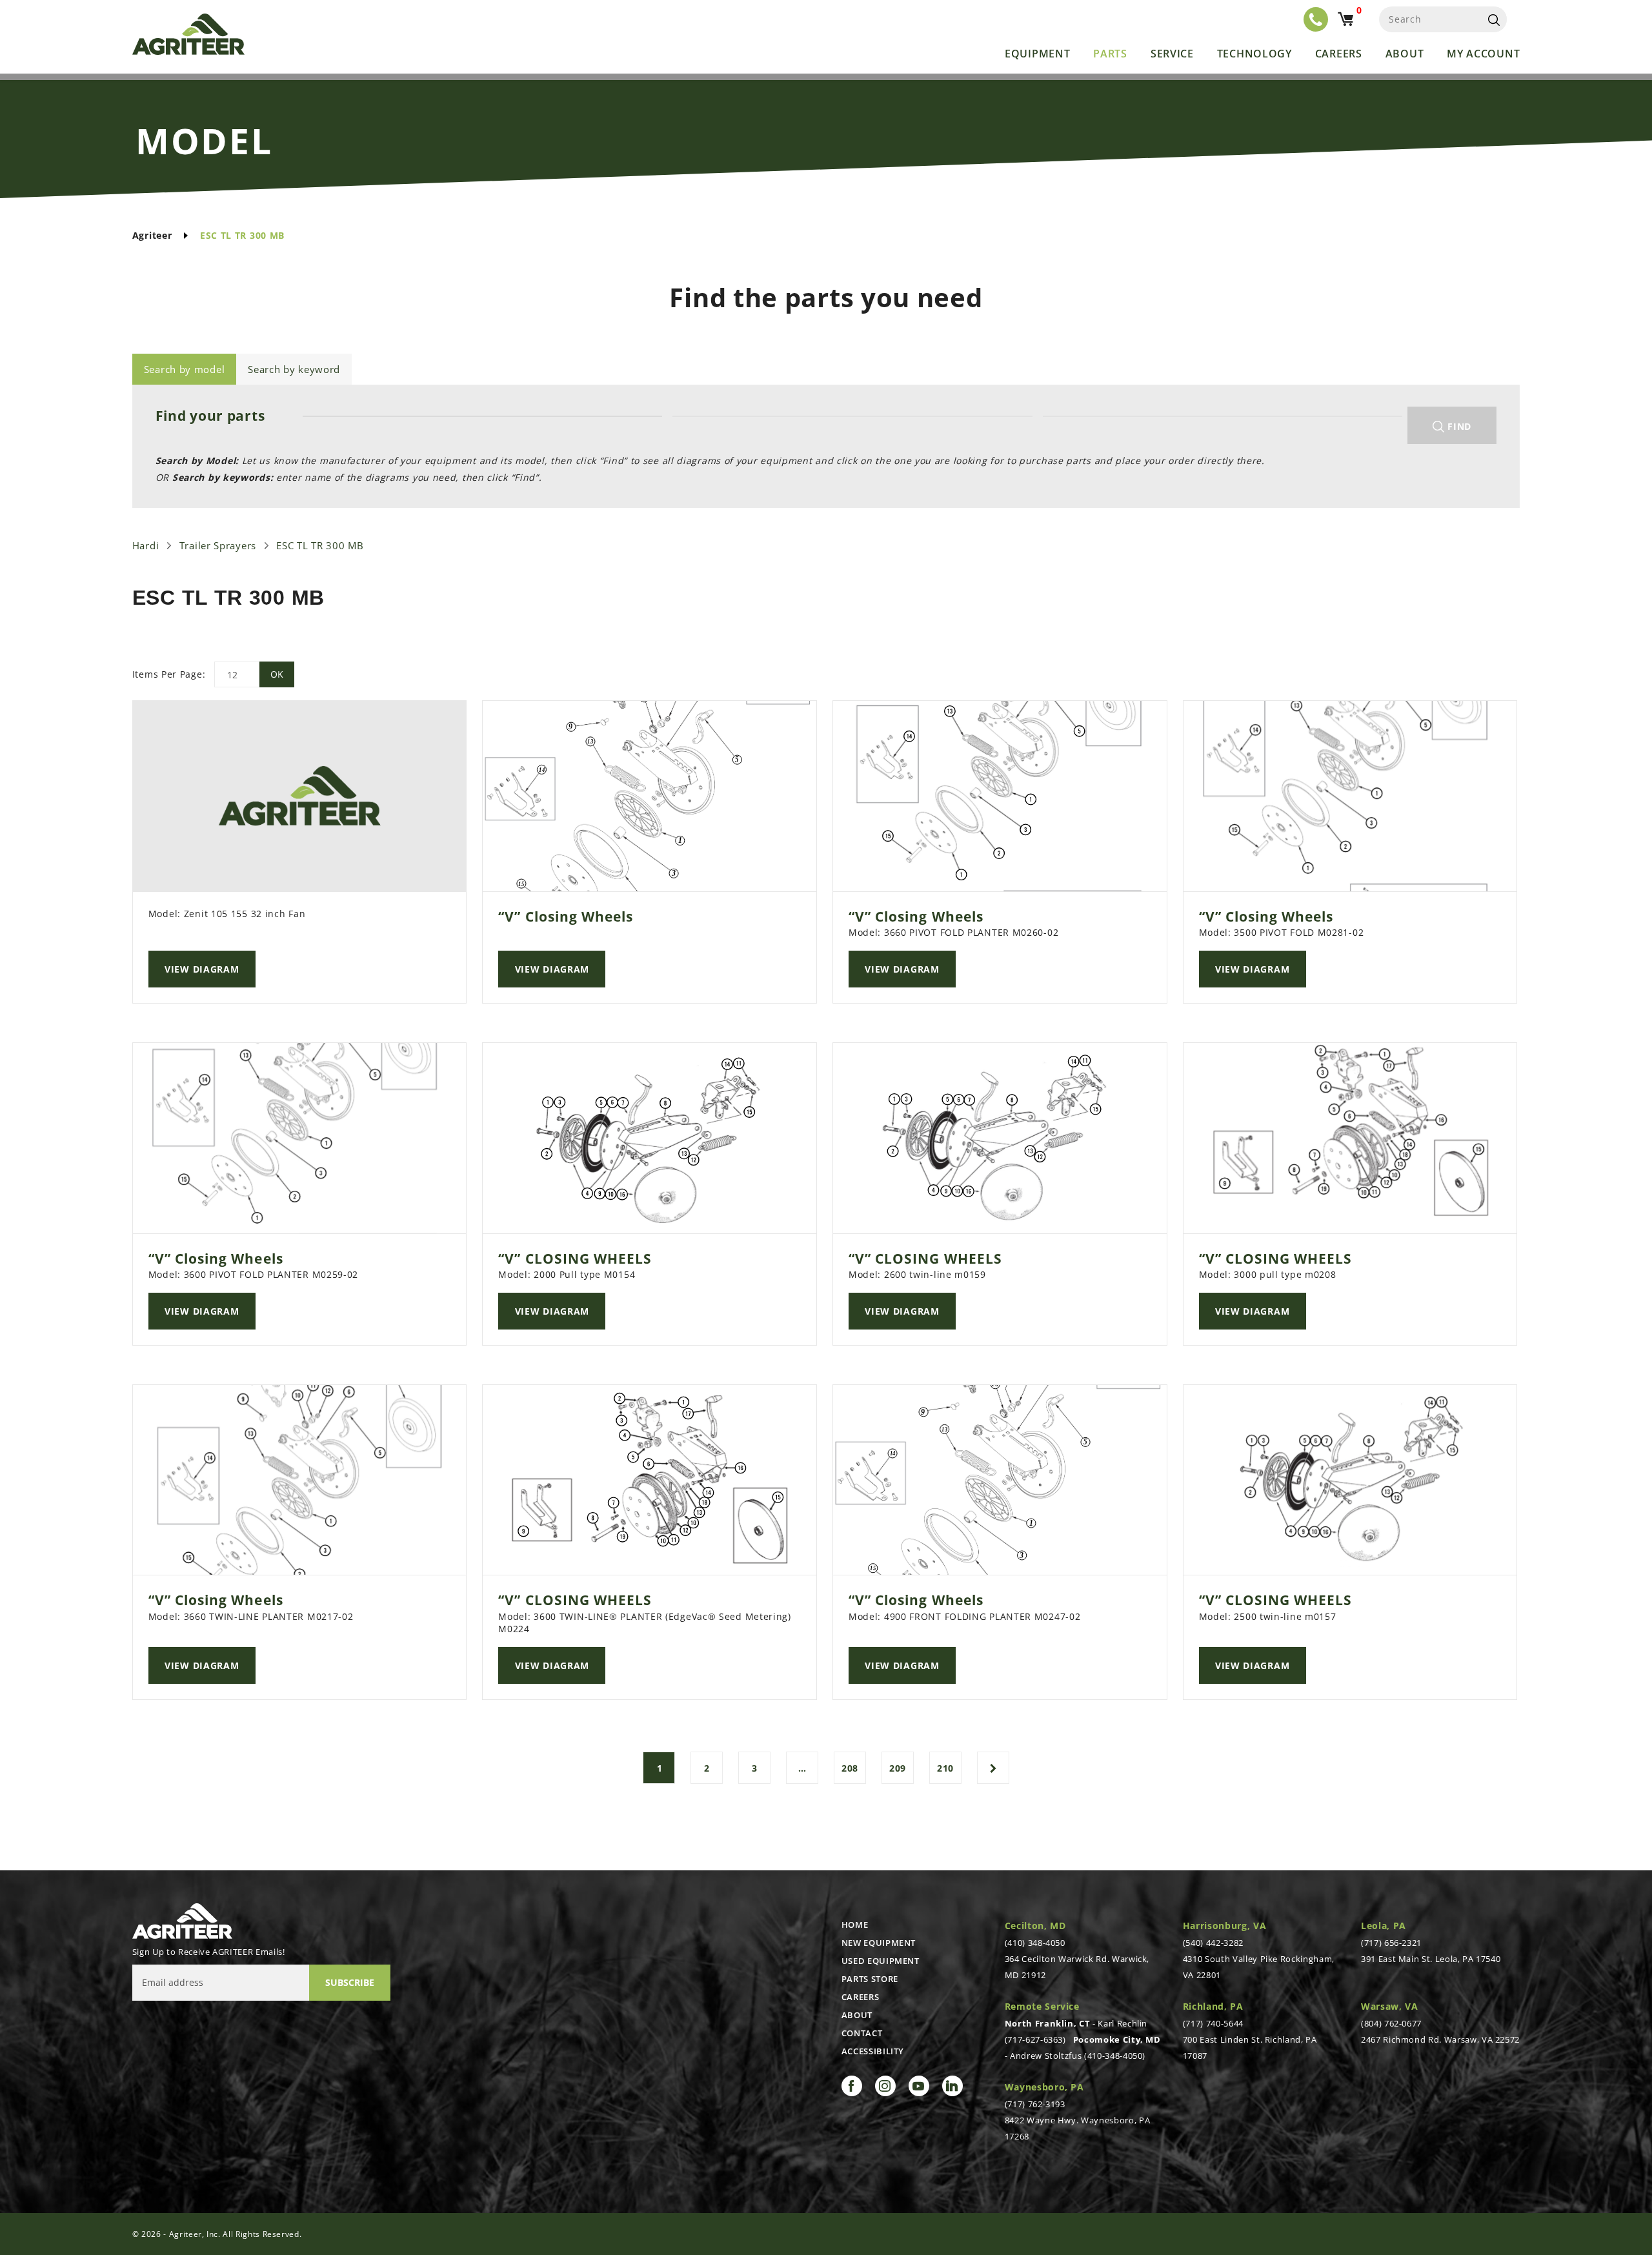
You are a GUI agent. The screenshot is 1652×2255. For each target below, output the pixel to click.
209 (898, 1768)
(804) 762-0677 (1391, 2023)
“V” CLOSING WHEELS (575, 1259)
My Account (1483, 54)
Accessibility (873, 2051)
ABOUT (857, 2015)
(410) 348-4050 (1035, 1943)
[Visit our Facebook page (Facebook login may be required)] (852, 2086)
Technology (1254, 54)
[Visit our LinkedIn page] (952, 2086)
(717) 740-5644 (1213, 2023)
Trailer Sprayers (218, 545)
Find (1458, 426)
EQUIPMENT (1037, 54)
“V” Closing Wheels (566, 916)
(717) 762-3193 (1035, 2104)
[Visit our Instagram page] (885, 2086)
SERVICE (1172, 54)
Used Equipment (881, 1961)
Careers (1339, 54)
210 (945, 1768)
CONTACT (862, 2033)
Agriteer (152, 235)
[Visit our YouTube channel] (919, 2086)
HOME (855, 1925)
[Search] (1494, 19)
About (1405, 54)
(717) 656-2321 (1391, 1943)
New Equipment (879, 1943)
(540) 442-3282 (1213, 1943)
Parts (1110, 54)
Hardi (146, 545)
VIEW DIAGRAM (202, 969)
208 (850, 1768)
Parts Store (870, 1979)
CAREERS (861, 1997)
